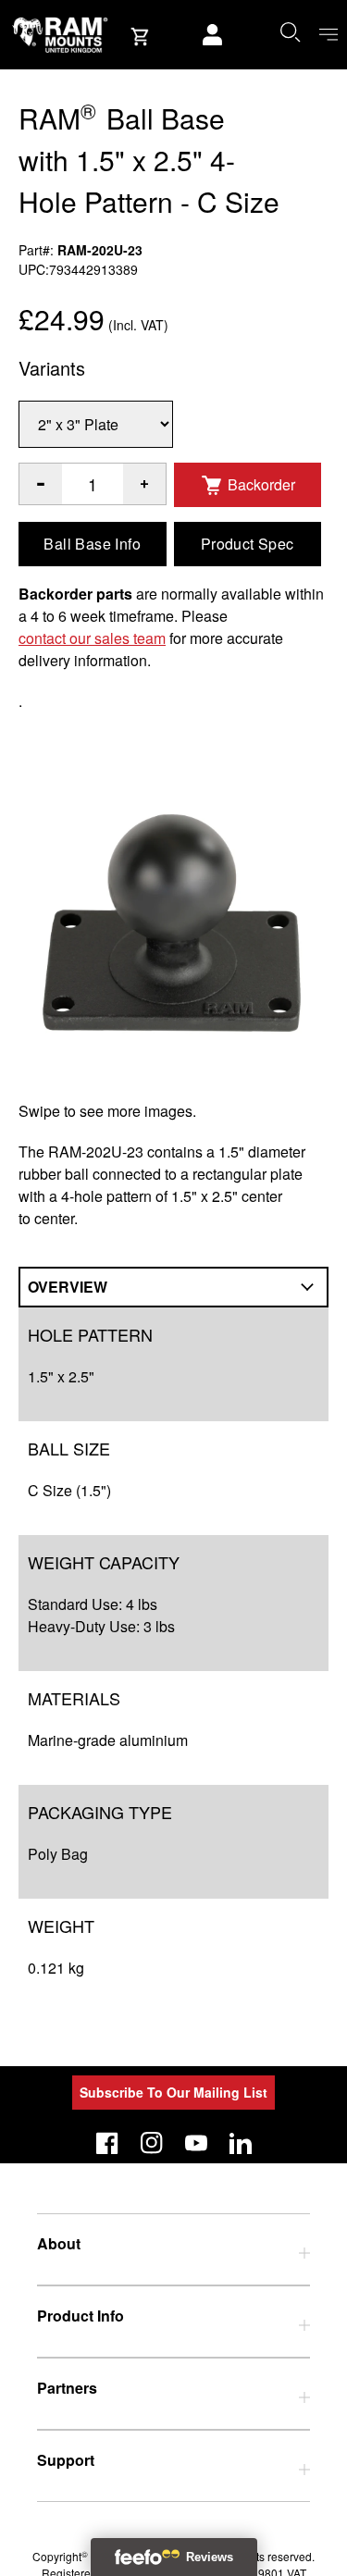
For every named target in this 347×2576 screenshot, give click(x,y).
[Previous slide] (61, 1288)
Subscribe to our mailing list (173, 2092)
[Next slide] (287, 1288)
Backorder (261, 484)
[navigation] (328, 35)
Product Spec (248, 544)
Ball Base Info (92, 544)
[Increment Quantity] (41, 484)
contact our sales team (92, 638)
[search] (290, 31)
